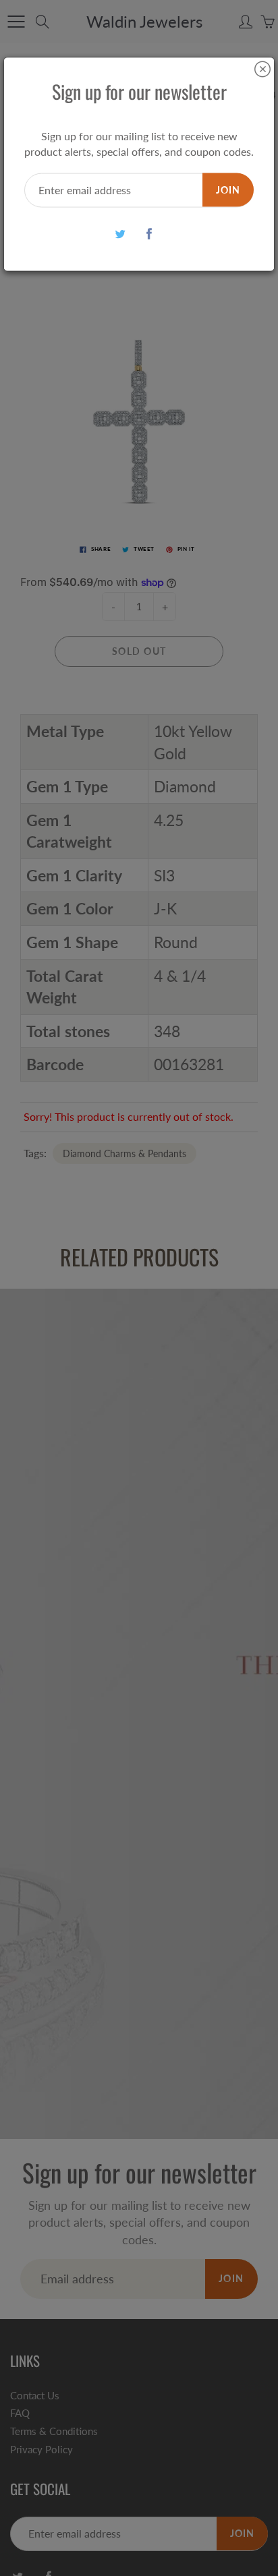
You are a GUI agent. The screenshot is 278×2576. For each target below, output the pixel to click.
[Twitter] (120, 234)
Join (228, 189)
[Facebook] (149, 234)
